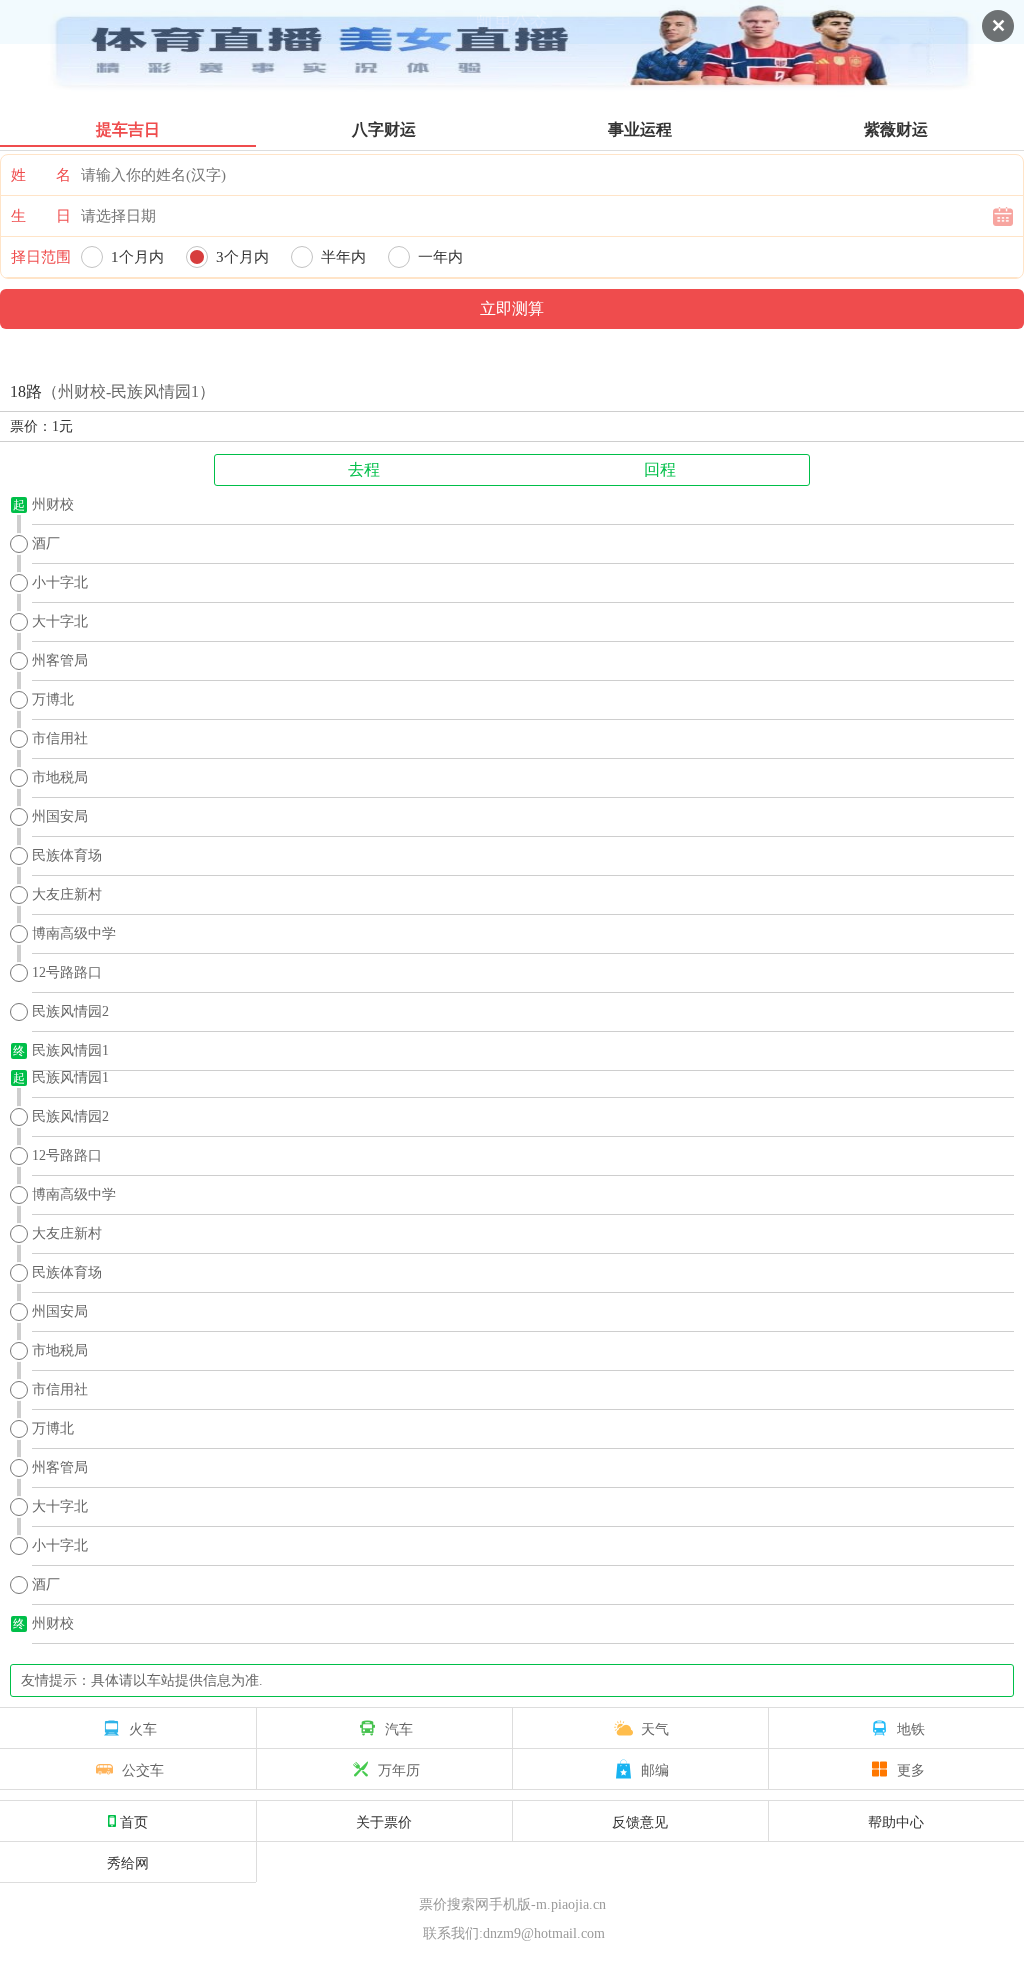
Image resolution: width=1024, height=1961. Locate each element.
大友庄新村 (67, 894)
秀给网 (128, 1862)
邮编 (655, 1769)
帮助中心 (896, 1821)
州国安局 (60, 816)
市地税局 (60, 777)
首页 (134, 1821)
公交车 (143, 1769)
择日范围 (41, 257)
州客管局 (60, 660)
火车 (143, 1728)
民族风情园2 (70, 1011)
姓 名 (41, 175)
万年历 (399, 1769)
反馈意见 (640, 1821)
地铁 (911, 1728)
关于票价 (384, 1821)
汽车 (399, 1728)
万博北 (53, 699)
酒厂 (46, 543)
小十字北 (60, 582)
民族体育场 (67, 855)
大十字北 (60, 621)
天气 (655, 1728)
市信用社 (60, 738)
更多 (911, 1769)
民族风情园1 (70, 1050)
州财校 (53, 504)
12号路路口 (67, 972)
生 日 (41, 216)
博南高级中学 (74, 933)
